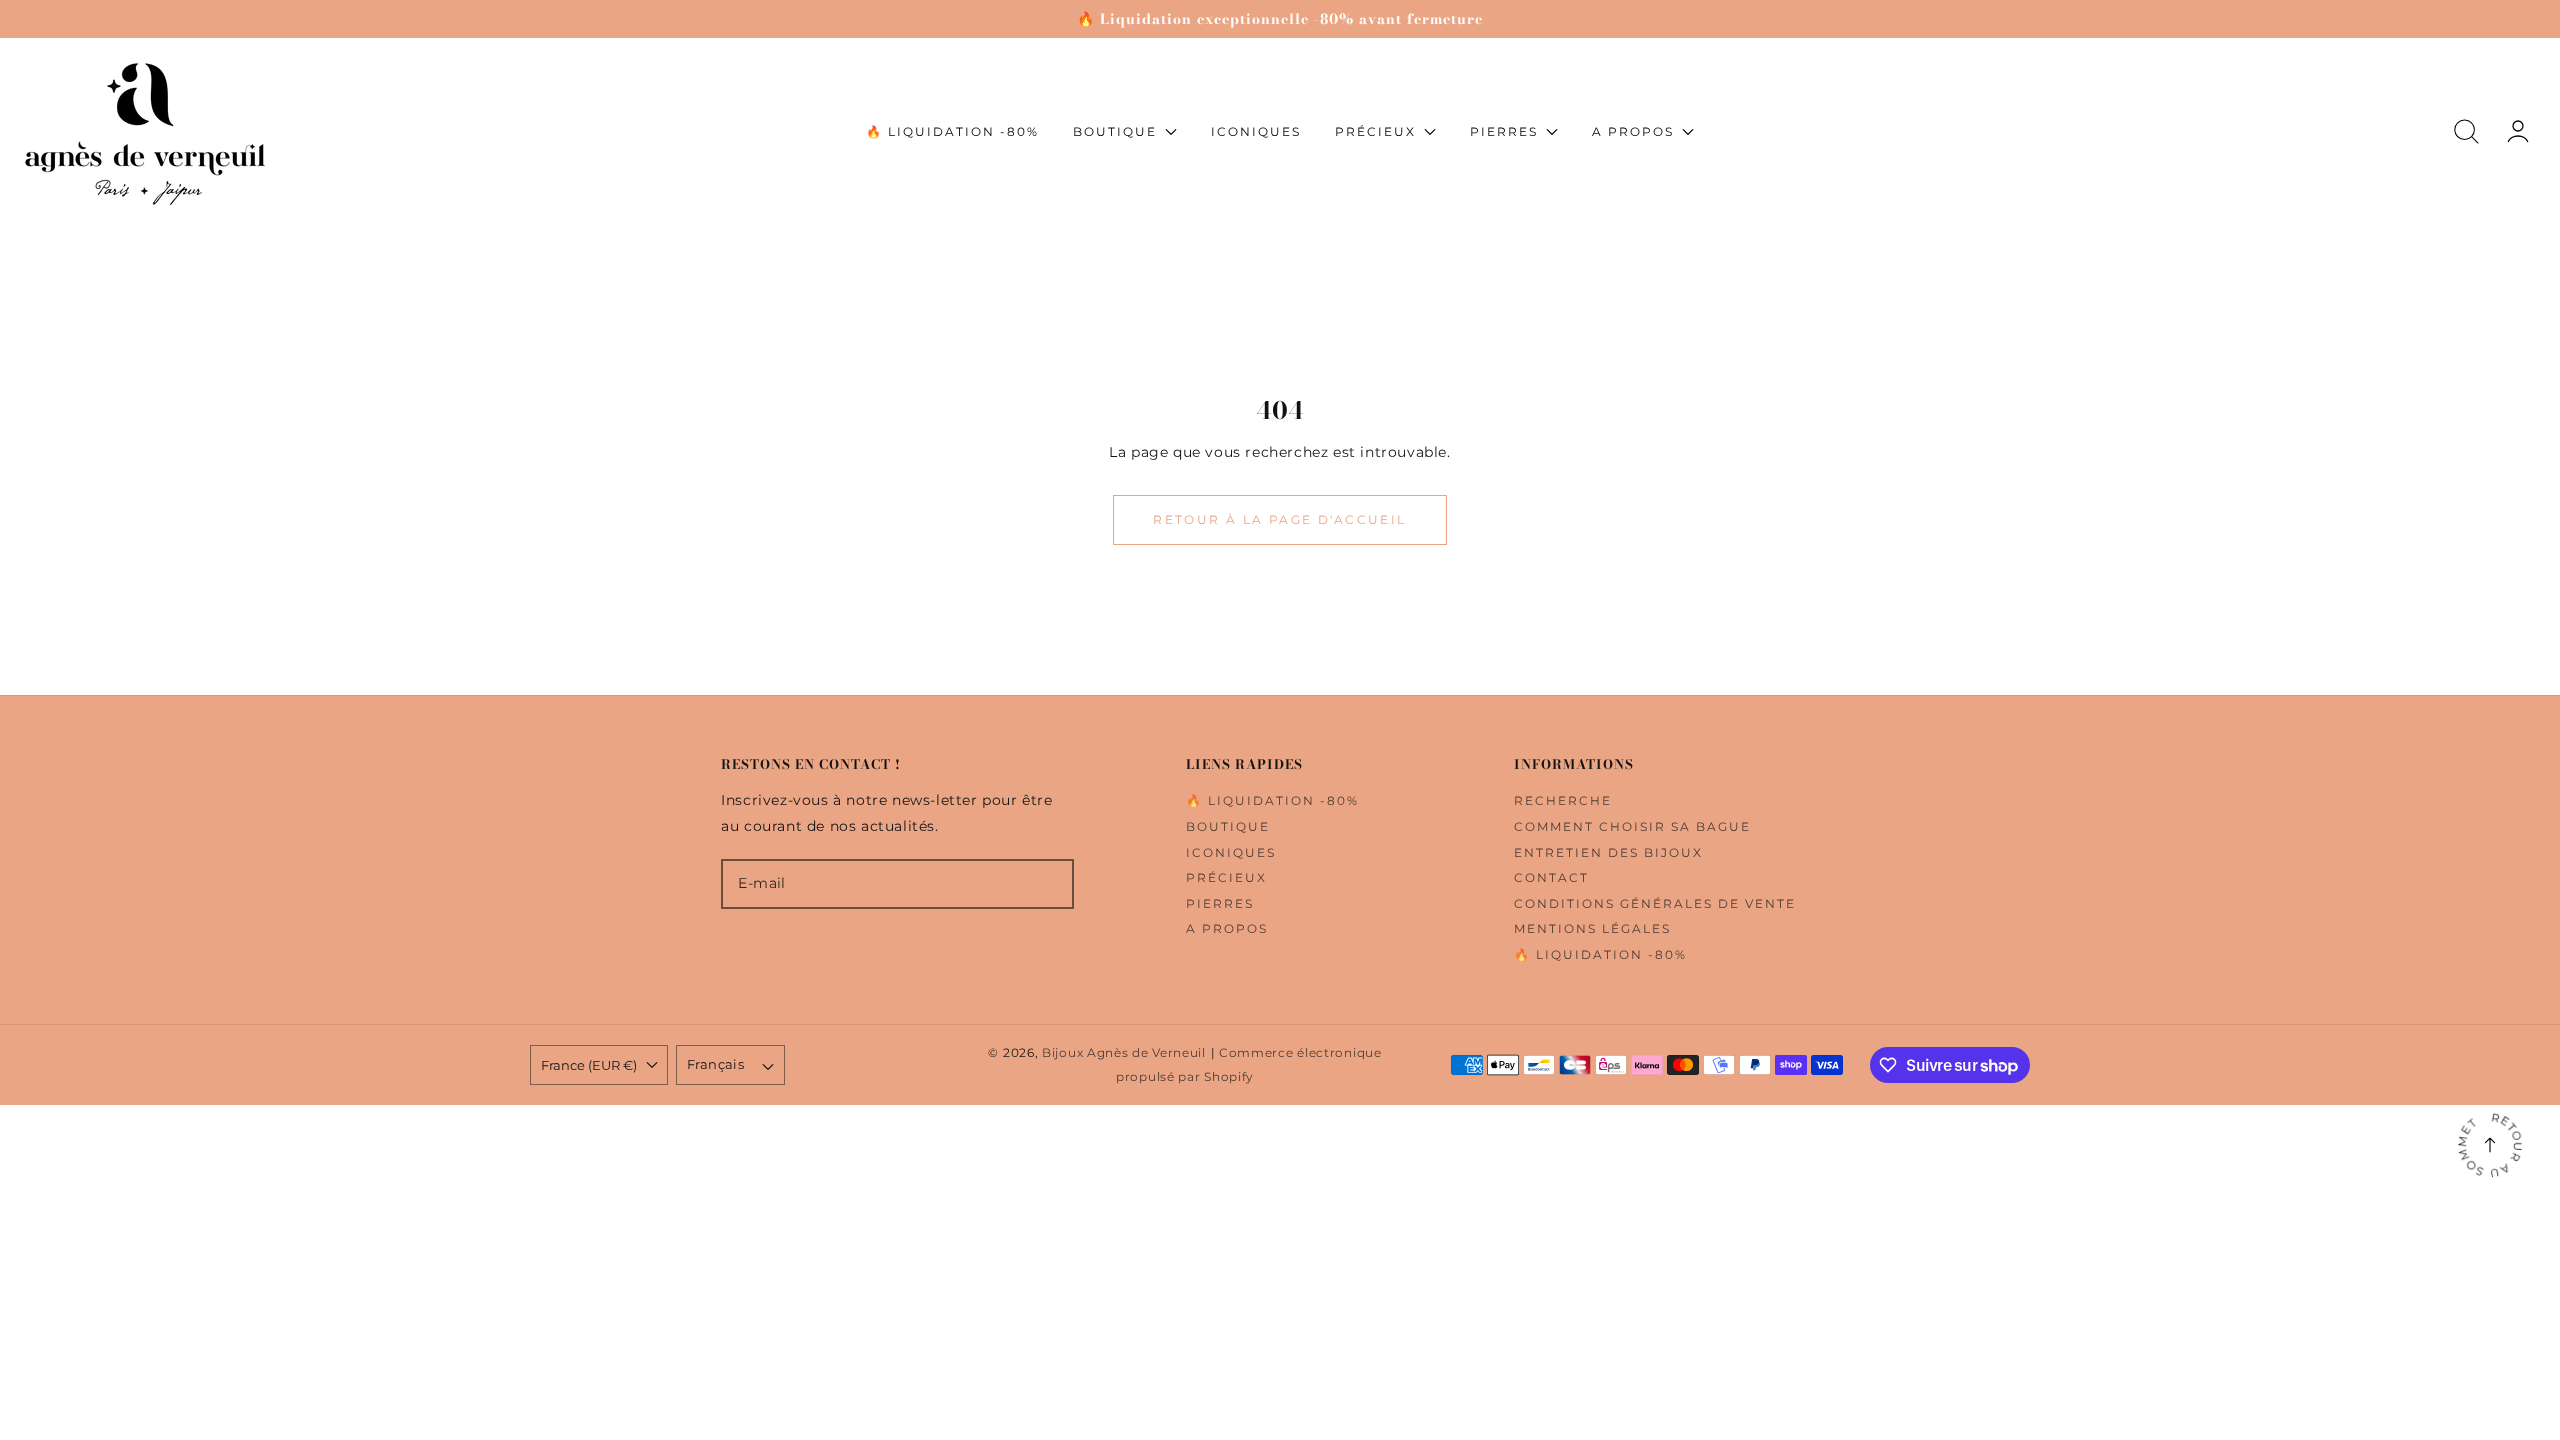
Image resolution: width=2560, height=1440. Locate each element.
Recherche (1563, 800)
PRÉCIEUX (1226, 877)
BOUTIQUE (1228, 826)
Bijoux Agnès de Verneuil (1124, 1053)
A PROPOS (1227, 928)
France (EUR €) (589, 1065)
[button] (2466, 131)
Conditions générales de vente (1655, 903)
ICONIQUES (1231, 852)
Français (715, 1064)
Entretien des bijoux (1608, 852)
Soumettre (897, 948)
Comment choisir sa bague (1632, 826)
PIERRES (1220, 903)
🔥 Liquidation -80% (1272, 800)
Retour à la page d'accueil (1279, 519)
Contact (1551, 877)
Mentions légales (1592, 928)
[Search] (2466, 131)
